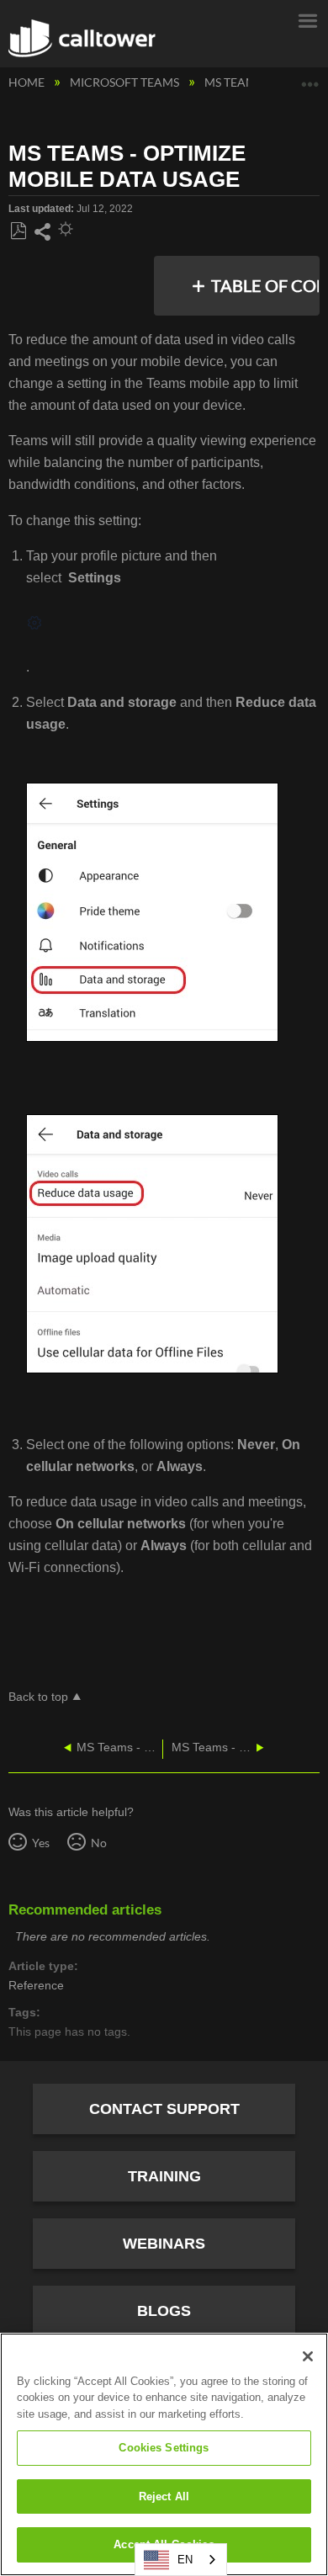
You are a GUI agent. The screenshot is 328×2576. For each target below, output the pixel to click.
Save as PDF (18, 231)
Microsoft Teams (126, 82)
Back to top (38, 1697)
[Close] (308, 2356)
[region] (164, 2454)
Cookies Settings (164, 2448)
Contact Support (164, 2109)
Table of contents (267, 285)
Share (42, 232)
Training (164, 2176)
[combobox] (181, 2560)
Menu (307, 19)
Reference (36, 1986)
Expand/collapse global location (310, 78)
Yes (40, 1843)
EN (185, 2560)
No (98, 1843)
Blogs (164, 2311)
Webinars (164, 2244)
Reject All (164, 2496)
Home (28, 82)
